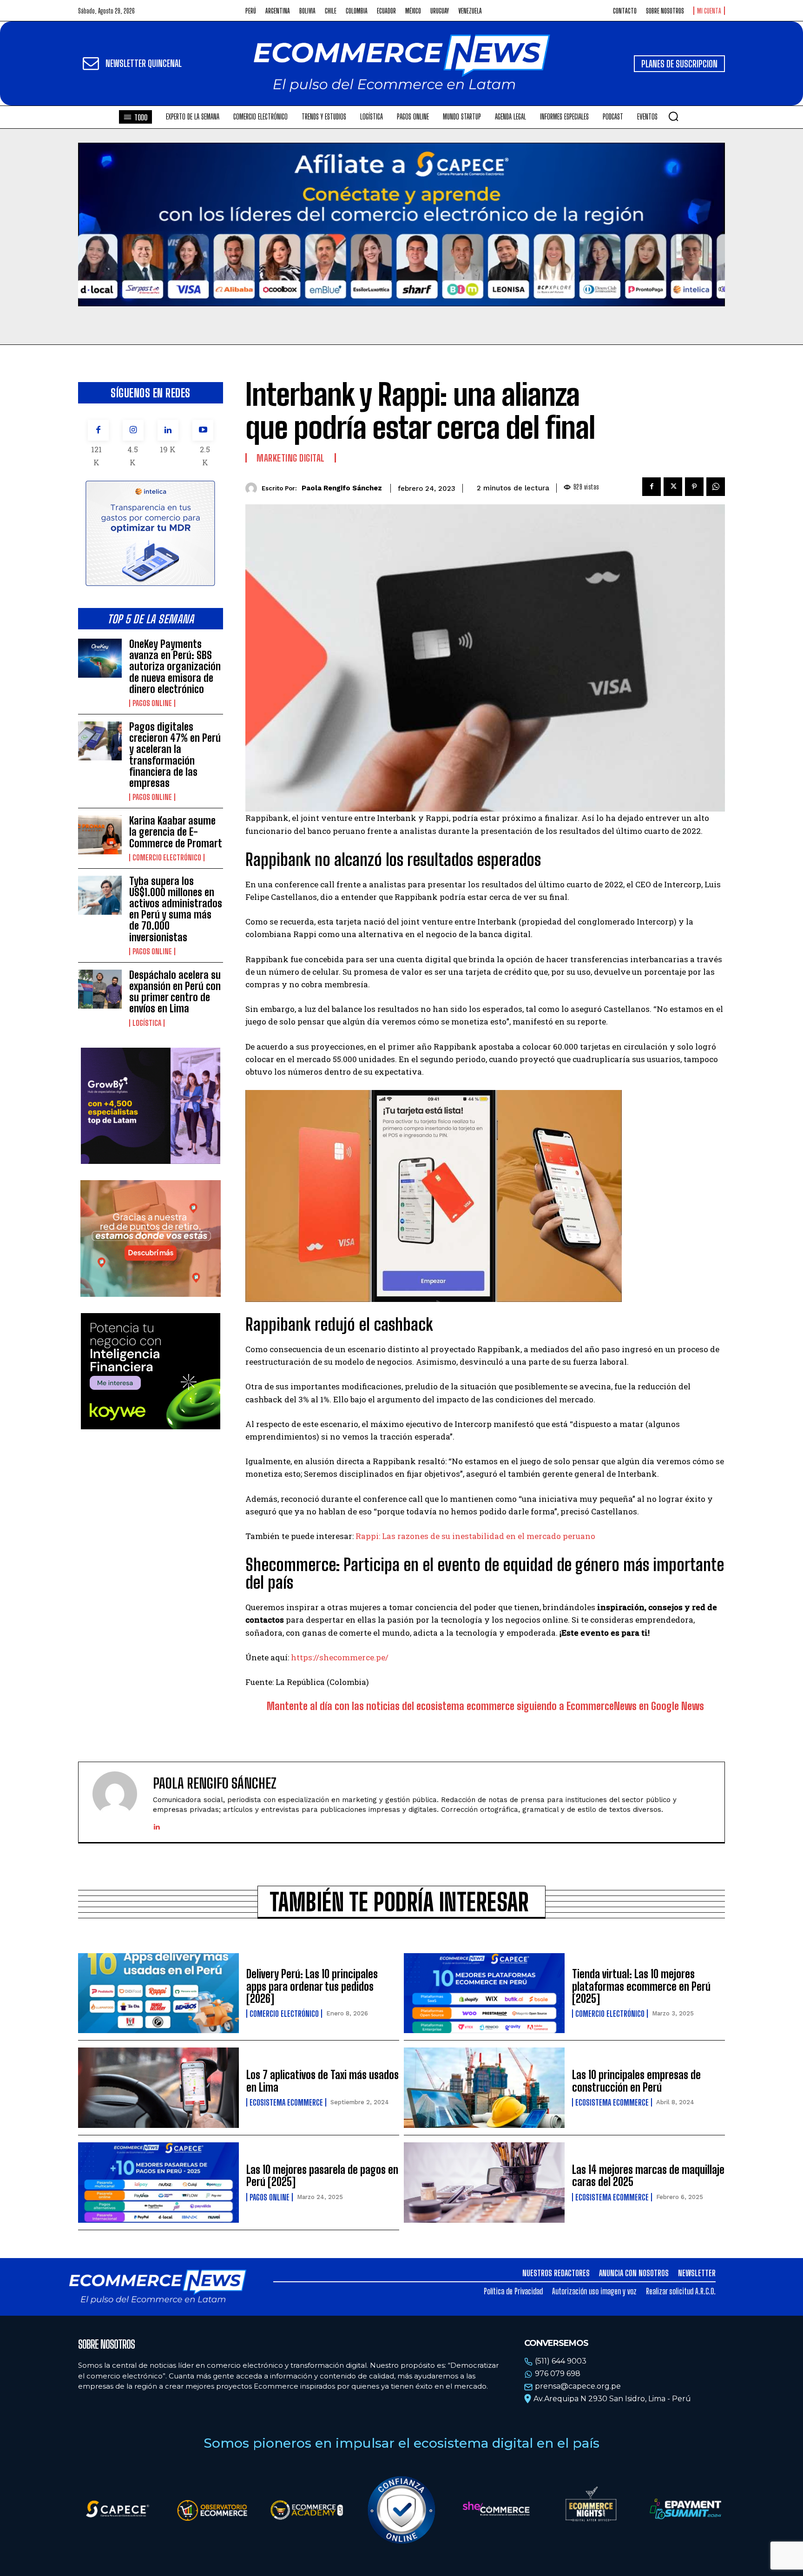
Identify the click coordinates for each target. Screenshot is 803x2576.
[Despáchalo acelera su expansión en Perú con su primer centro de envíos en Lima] (100, 989)
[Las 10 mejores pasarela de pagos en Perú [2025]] (158, 2183)
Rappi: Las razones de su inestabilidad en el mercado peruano (475, 1536)
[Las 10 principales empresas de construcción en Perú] (484, 2088)
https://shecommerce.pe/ (340, 1657)
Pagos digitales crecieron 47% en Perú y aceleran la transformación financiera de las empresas (175, 755)
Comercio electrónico (167, 858)
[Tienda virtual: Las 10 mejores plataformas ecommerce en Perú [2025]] (484, 1993)
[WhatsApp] (716, 487)
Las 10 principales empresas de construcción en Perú (636, 2081)
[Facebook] (98, 430)
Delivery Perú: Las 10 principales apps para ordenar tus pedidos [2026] (312, 1986)
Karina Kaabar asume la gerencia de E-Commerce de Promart (176, 832)
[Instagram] (133, 430)
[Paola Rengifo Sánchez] (253, 488)
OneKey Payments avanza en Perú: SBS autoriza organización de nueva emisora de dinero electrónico (175, 667)
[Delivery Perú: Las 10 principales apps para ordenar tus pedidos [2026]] (158, 1993)
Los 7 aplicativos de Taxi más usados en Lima (323, 2081)
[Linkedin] (168, 430)
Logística (147, 1023)
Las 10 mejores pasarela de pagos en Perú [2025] (322, 2176)
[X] (673, 487)
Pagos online (152, 703)
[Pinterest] (694, 487)
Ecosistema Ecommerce (286, 2102)
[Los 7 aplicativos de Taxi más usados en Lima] (158, 2088)
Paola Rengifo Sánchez (342, 488)
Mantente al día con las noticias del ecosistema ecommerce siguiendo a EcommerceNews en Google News (485, 1706)
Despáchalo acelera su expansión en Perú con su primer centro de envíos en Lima (175, 992)
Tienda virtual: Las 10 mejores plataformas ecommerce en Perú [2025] (641, 1986)
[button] (673, 116)
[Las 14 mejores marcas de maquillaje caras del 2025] (484, 2183)
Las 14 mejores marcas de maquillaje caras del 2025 (648, 2176)
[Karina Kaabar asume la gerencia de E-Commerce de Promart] (100, 835)
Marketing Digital (291, 458)
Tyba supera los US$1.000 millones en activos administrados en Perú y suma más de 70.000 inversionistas (176, 909)
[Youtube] (203, 430)
